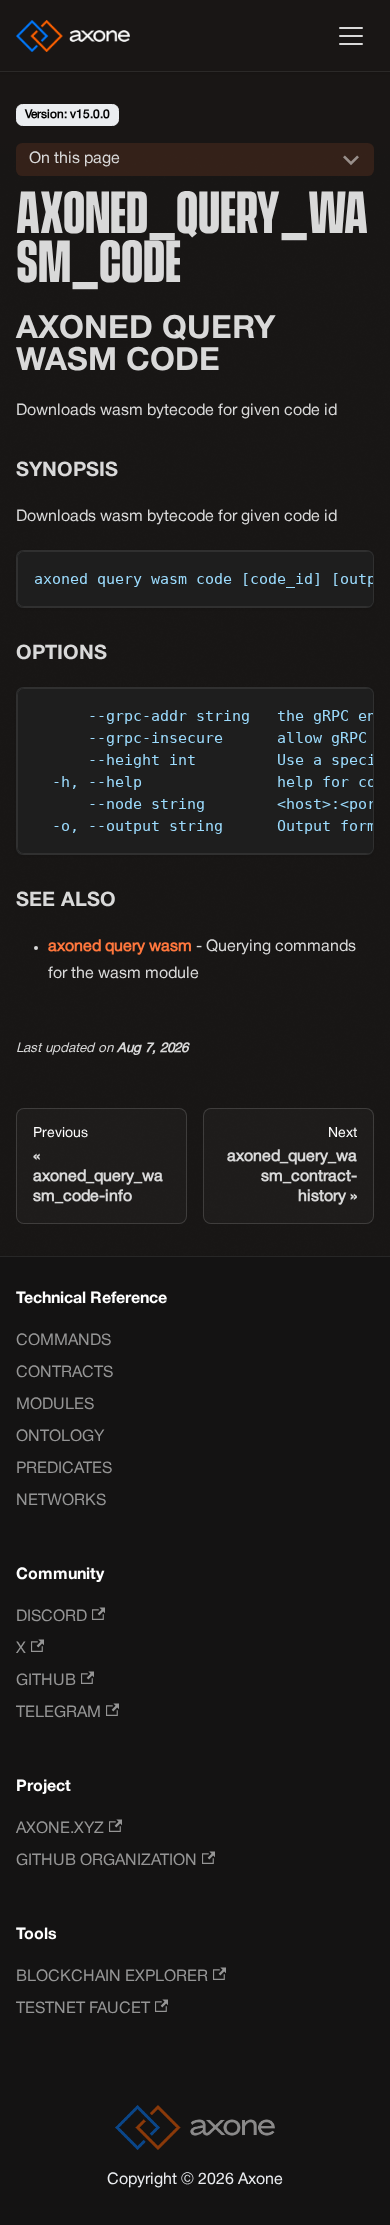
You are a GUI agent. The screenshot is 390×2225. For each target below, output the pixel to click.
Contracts (64, 1373)
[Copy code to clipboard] (349, 575)
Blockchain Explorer (112, 1977)
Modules (55, 1405)
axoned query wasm (120, 947)
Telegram (58, 1713)
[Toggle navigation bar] (351, 36)
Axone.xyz (60, 1829)
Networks (61, 1501)
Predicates (64, 1469)
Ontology (60, 1437)
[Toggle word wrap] (313, 575)
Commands (63, 1341)
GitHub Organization (106, 1861)
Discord (51, 1617)
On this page (74, 159)
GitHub (46, 1681)
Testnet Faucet (83, 2009)
